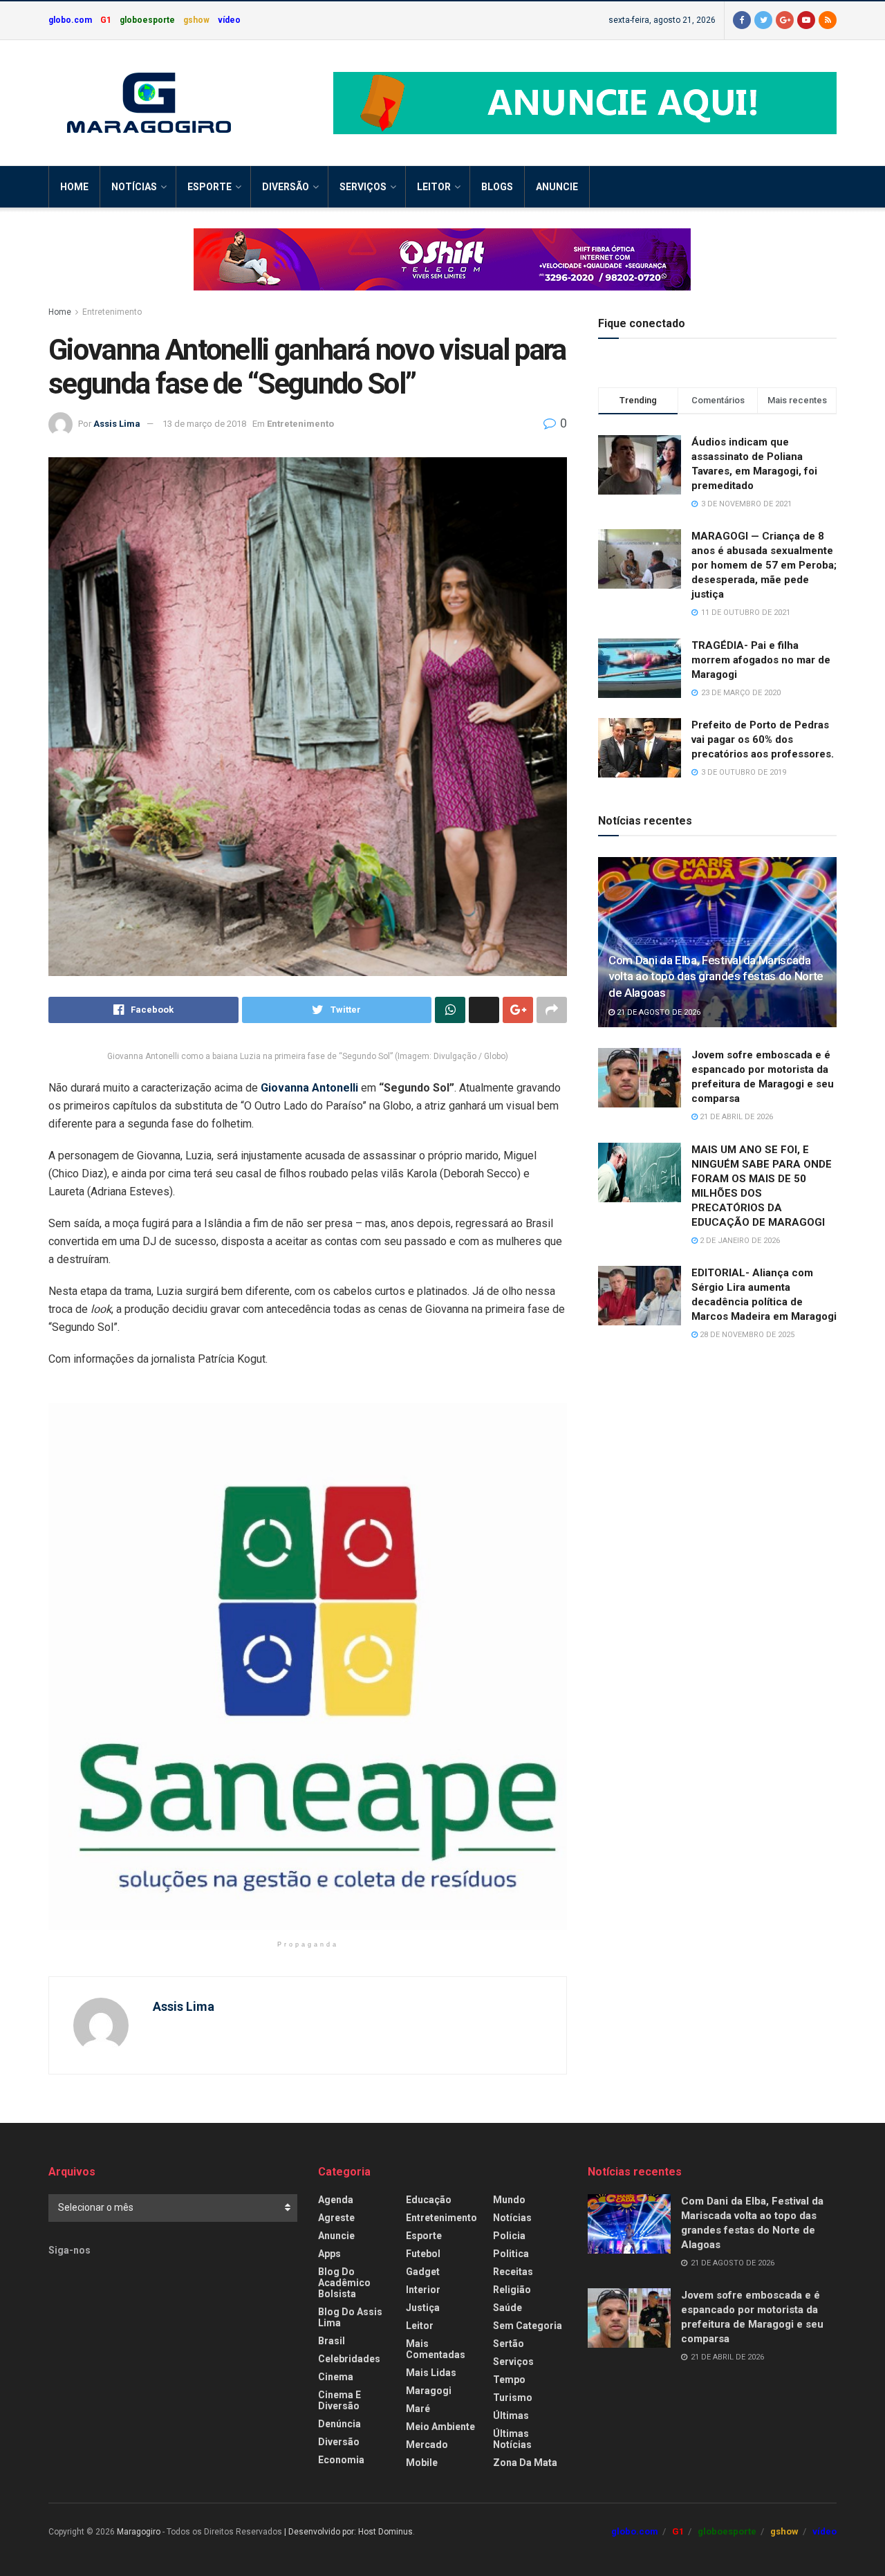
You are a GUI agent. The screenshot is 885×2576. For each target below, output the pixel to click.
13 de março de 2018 (204, 424)
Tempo (509, 2380)
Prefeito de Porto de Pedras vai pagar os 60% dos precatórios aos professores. (763, 739)
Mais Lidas (431, 2373)
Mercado (427, 2445)
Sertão (509, 2344)
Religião (512, 2290)
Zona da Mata (525, 2463)
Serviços (363, 187)
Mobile (422, 2463)
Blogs (497, 187)
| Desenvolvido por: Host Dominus (348, 2532)
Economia (341, 2460)
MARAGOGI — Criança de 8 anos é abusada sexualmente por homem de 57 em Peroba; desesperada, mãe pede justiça (764, 565)
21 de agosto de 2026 (658, 1012)
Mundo (509, 2200)
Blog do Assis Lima (350, 2317)
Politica (511, 2254)
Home (74, 187)
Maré (418, 2409)
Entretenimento (112, 312)
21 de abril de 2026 (735, 1117)
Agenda (336, 2200)
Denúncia (339, 2424)
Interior (423, 2290)
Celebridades (349, 2359)
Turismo (513, 2398)
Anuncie (557, 187)
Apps (329, 2254)
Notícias (134, 187)
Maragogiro (139, 2532)
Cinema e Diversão (339, 2400)
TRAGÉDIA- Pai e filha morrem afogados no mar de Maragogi (761, 660)
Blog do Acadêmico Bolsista (344, 2283)
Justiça (423, 2308)
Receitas (513, 2272)
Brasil (332, 2341)
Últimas (511, 2416)
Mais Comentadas (436, 2349)
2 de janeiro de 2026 (739, 1241)
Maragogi (429, 2391)
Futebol (423, 2254)
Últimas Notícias (512, 2439)
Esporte (209, 187)
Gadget (423, 2272)
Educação (429, 2200)
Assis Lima (117, 424)
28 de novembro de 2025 (746, 1335)
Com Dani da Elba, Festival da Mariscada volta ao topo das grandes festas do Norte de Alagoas (716, 977)
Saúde (507, 2308)
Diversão (286, 187)
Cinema (336, 2377)
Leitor (434, 187)
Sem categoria (528, 2326)
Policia (509, 2236)
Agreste (336, 2218)
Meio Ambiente (440, 2427)
